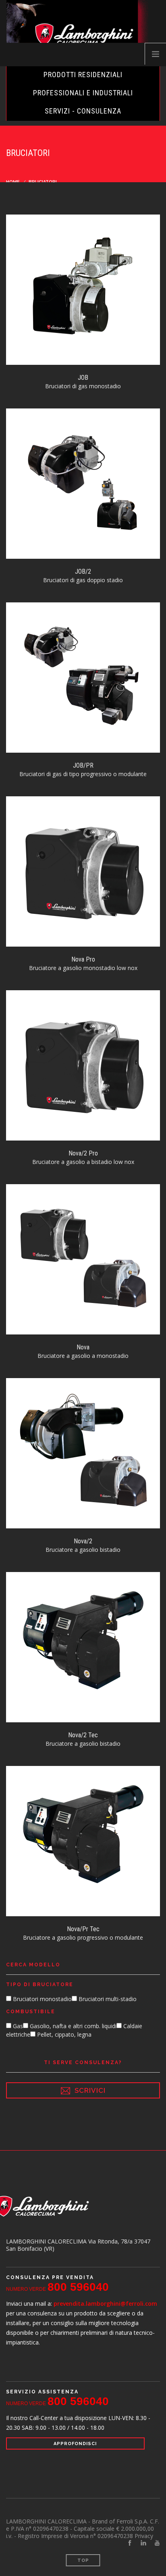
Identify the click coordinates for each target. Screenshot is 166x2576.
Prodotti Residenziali (83, 75)
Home (13, 182)
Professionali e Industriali (83, 93)
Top (83, 2560)
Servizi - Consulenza (83, 111)
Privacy (144, 2536)
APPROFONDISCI (75, 2444)
